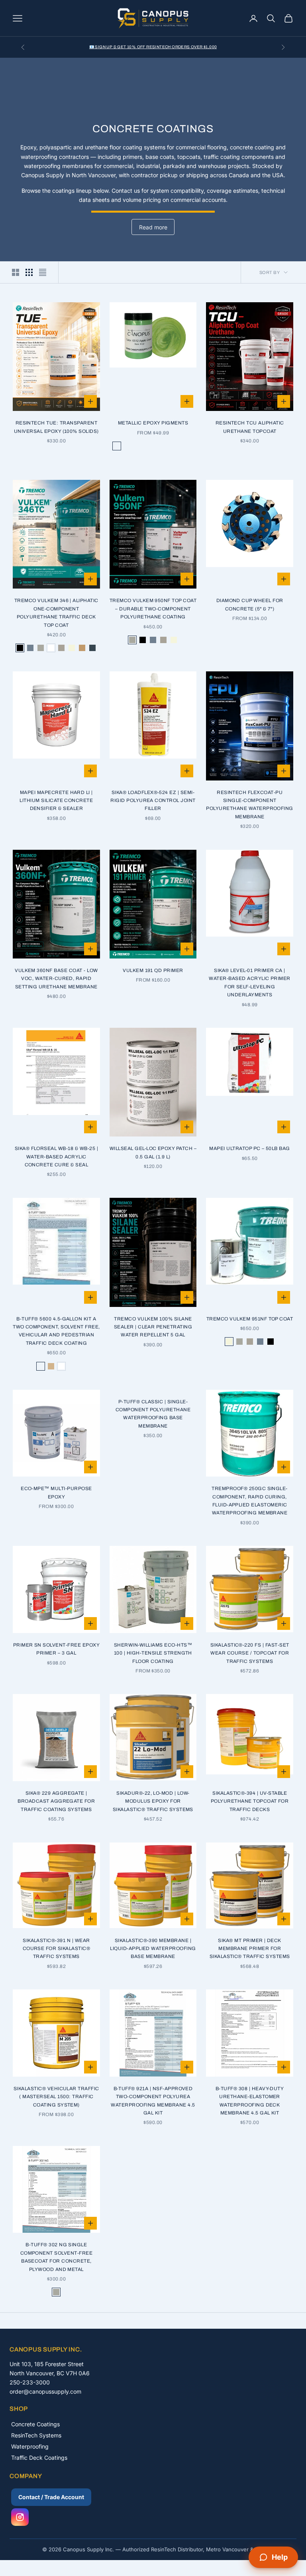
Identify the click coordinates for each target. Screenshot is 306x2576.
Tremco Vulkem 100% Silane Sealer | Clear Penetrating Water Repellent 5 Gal (153, 1327)
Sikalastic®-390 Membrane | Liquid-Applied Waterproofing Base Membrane (153, 1949)
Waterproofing (30, 2446)
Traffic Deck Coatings (39, 2458)
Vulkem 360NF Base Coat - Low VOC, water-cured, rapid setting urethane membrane (56, 979)
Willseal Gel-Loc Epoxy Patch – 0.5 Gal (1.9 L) (153, 1152)
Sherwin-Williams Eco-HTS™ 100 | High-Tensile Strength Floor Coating (153, 1653)
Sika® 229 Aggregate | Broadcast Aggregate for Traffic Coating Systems (56, 1801)
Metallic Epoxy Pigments (153, 423)
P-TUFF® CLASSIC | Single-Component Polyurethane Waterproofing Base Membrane (153, 1414)
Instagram (20, 2517)
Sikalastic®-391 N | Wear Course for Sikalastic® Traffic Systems (57, 1949)
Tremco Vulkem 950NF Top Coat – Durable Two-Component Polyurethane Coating (153, 609)
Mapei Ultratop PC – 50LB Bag (249, 1148)
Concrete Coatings (35, 2424)
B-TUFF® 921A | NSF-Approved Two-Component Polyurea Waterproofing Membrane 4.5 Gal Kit (153, 2101)
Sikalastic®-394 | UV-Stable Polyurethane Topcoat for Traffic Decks (250, 1801)
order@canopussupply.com (45, 2391)
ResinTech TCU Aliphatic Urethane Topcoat (250, 427)
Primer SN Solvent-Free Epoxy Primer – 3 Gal (56, 1649)
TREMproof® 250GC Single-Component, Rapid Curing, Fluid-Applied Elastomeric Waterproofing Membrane (250, 1501)
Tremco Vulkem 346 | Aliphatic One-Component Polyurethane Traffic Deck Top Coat (56, 613)
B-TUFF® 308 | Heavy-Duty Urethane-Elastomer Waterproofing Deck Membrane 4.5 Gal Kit (250, 2101)
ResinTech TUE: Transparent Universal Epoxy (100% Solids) (56, 427)
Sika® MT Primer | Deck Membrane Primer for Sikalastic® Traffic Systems (250, 1949)
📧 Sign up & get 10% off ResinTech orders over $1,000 (153, 47)
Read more (153, 227)
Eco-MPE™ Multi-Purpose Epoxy (56, 1492)
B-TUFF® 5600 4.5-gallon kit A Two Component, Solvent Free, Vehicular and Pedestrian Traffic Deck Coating (56, 1331)
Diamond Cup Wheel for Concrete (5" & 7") (250, 604)
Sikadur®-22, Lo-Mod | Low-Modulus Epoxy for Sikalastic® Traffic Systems (153, 1801)
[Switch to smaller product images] (29, 272)
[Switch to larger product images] (16, 272)
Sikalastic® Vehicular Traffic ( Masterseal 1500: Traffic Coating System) (56, 2097)
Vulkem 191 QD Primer (153, 970)
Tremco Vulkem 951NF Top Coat (250, 1319)
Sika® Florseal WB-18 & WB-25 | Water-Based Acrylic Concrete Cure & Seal (56, 1157)
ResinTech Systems (36, 2435)
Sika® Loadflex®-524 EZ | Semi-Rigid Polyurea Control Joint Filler (153, 801)
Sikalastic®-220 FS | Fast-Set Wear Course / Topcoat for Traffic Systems (250, 1653)
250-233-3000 (30, 2382)
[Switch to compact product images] (43, 272)
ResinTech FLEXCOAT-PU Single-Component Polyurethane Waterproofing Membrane (249, 805)
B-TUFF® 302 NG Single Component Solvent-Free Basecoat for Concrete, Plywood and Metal (57, 2257)
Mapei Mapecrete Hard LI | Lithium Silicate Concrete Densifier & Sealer (56, 801)
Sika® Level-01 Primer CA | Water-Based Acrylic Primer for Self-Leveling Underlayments (249, 983)
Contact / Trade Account (51, 2497)
